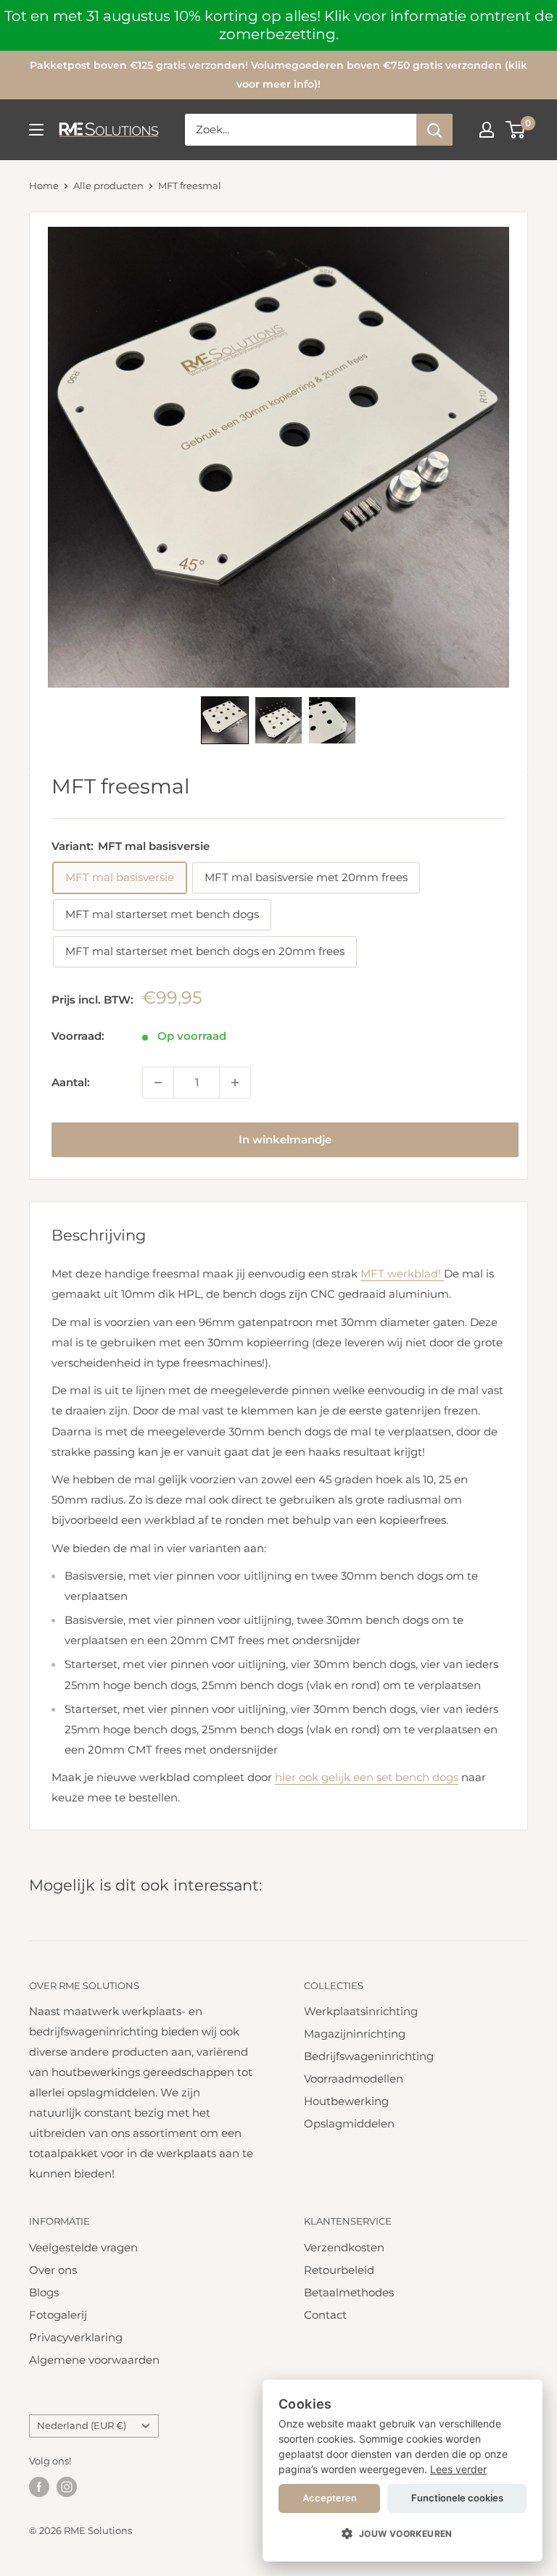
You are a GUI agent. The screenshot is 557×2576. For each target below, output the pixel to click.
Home (44, 186)
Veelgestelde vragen (83, 2247)
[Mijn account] (487, 130)
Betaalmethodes (349, 2292)
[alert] (403, 2471)
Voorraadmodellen (354, 2079)
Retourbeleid (339, 2270)
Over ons (53, 2270)
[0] (516, 130)
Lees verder (458, 2469)
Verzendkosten (344, 2247)
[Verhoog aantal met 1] (235, 1083)
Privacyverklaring (76, 2337)
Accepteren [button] (330, 2498)
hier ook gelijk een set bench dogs (367, 1777)
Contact (325, 2315)
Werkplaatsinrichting (361, 2011)
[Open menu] (36, 130)
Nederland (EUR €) (82, 2426)
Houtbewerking (346, 2101)
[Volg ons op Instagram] (67, 2487)
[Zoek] (434, 130)
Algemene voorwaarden (94, 2360)
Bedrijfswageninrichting (369, 2056)
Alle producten (108, 186)
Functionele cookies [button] (457, 2498)
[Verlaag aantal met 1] (158, 1083)
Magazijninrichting (355, 2034)
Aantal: (71, 1082)
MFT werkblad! (402, 1274)
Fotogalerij (58, 2315)
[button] (225, 720)
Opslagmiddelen (349, 2123)
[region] (278, 25)
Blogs (44, 2292)
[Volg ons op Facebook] (39, 2487)
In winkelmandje (285, 1139)
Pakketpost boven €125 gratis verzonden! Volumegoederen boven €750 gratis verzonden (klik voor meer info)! (278, 75)
